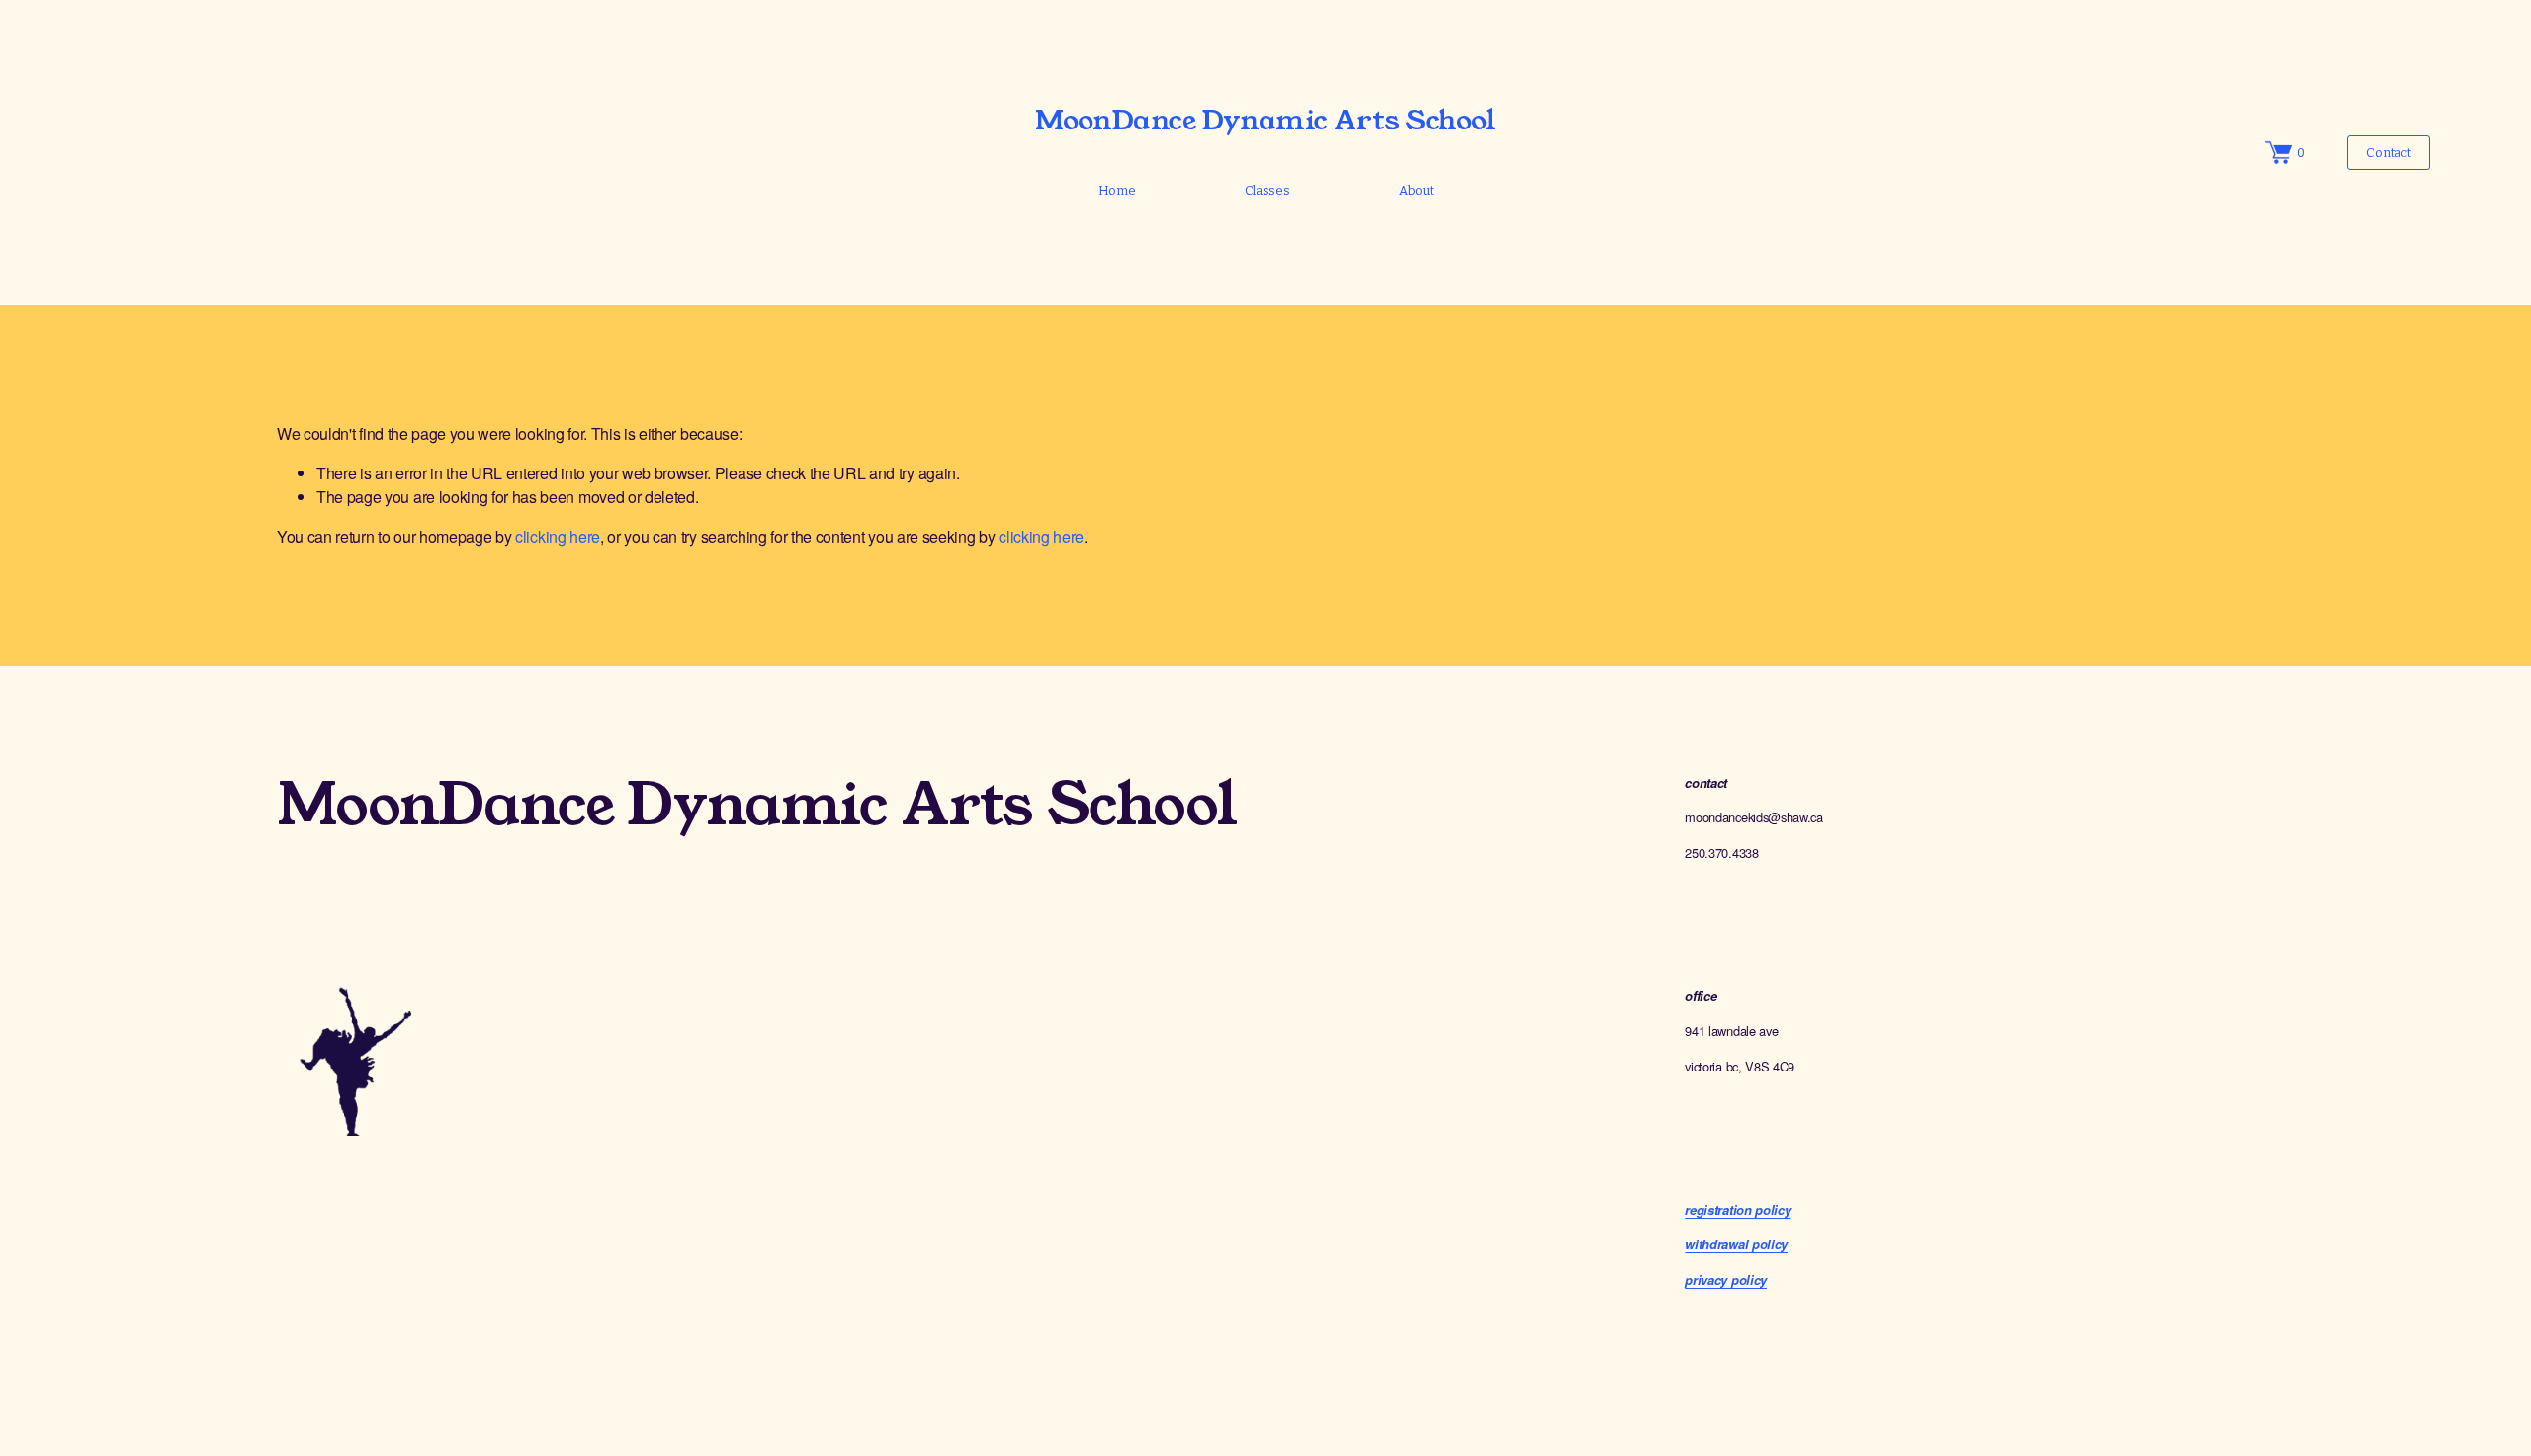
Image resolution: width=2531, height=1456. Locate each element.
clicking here (558, 536)
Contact (2388, 153)
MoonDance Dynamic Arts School (1265, 120)
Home (1117, 190)
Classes (1267, 190)
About (1416, 190)
